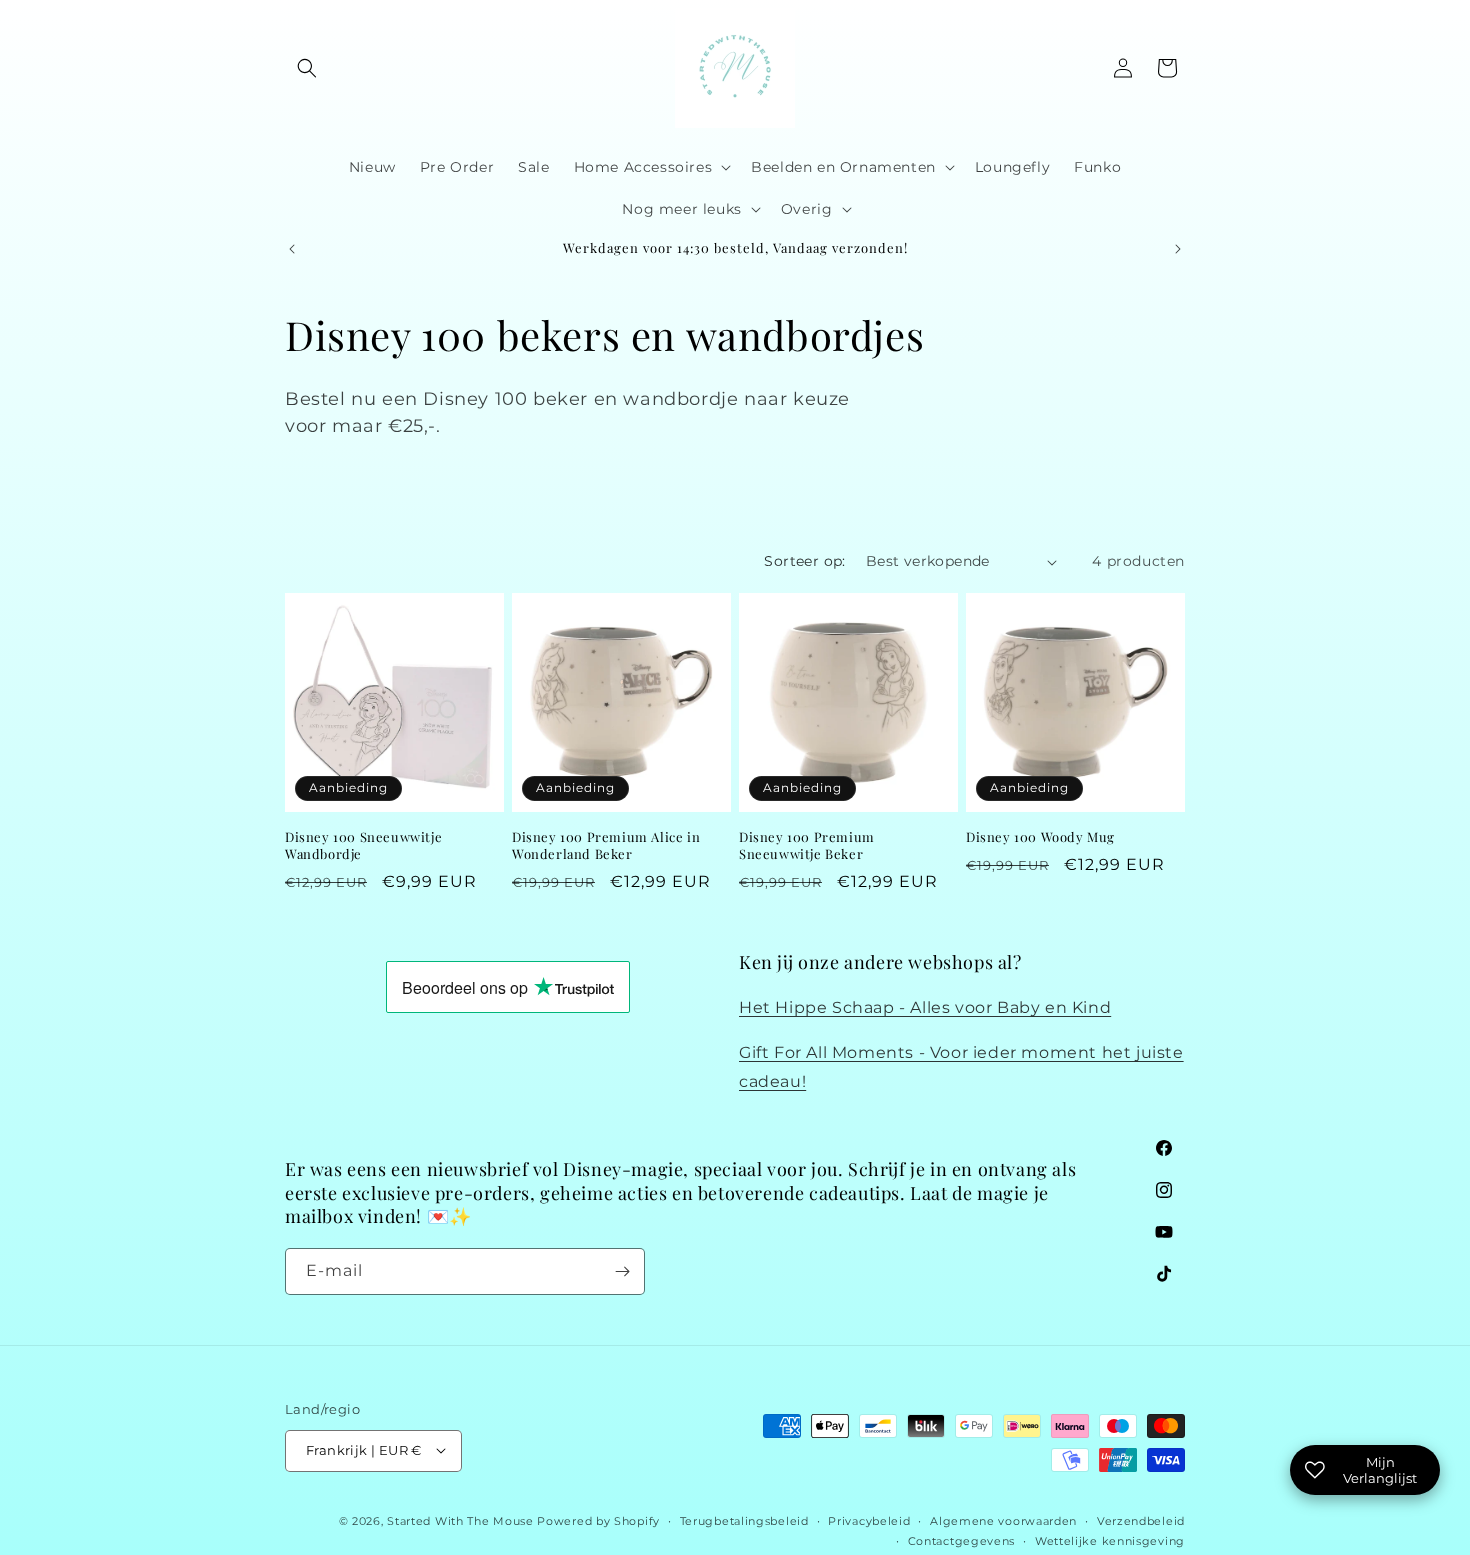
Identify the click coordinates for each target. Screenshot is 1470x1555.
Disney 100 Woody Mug (1040, 837)
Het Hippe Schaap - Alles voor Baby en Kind (925, 1007)
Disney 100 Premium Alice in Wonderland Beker (606, 845)
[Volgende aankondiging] (1178, 249)
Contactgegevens (962, 1540)
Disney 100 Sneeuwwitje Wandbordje (363, 845)
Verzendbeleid (1141, 1520)
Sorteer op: (804, 561)
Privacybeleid (869, 1520)
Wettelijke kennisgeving (1110, 1540)
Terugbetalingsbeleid (744, 1520)
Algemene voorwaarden (1003, 1520)
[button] (307, 68)
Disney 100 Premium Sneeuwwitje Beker (807, 845)
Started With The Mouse (460, 1520)
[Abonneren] (622, 1271)
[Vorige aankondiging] (292, 249)
